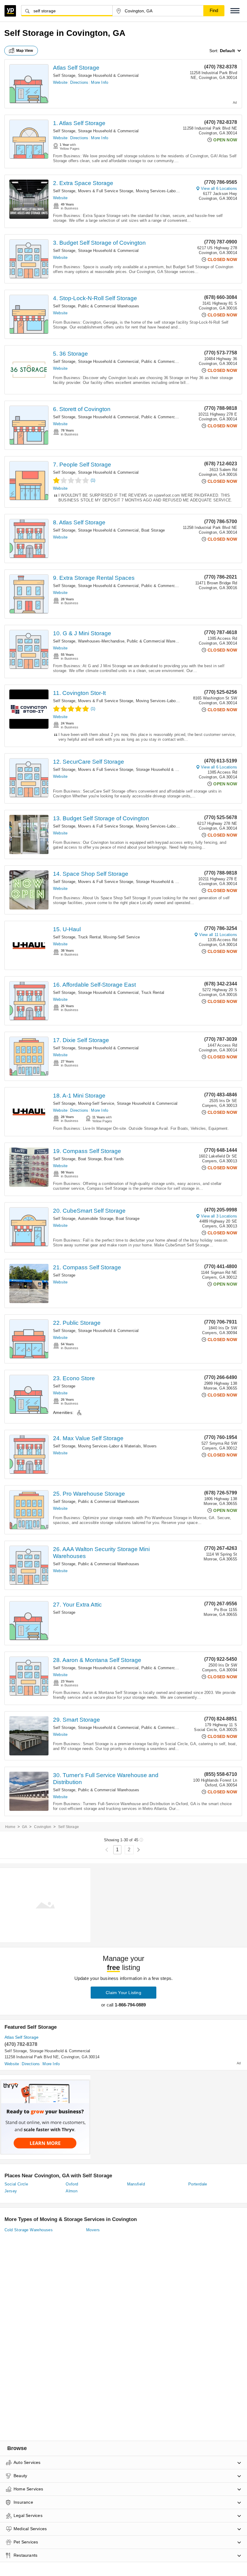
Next (138, 1850)
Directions (79, 82)
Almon (72, 2191)
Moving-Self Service (122, 937)
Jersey (11, 2191)
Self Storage (64, 75)
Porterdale (198, 2184)
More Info (100, 82)
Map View (25, 51)
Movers (150, 1446)
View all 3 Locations (219, 1216)
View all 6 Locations (219, 188)
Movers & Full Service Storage (106, 191)
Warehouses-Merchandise (101, 641)
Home (10, 1827)
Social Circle (16, 2184)
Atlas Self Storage (76, 68)
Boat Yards (114, 1159)
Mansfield (136, 2184)
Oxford (72, 2184)
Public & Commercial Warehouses (109, 306)
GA (25, 1827)
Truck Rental (89, 937)
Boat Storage (153, 530)
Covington (43, 1827)
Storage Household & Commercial (108, 75)
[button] (235, 11)
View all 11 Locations (218, 935)
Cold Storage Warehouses (29, 2230)
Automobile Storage (96, 1219)
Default (227, 51)
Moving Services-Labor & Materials (167, 191)
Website (60, 82)
